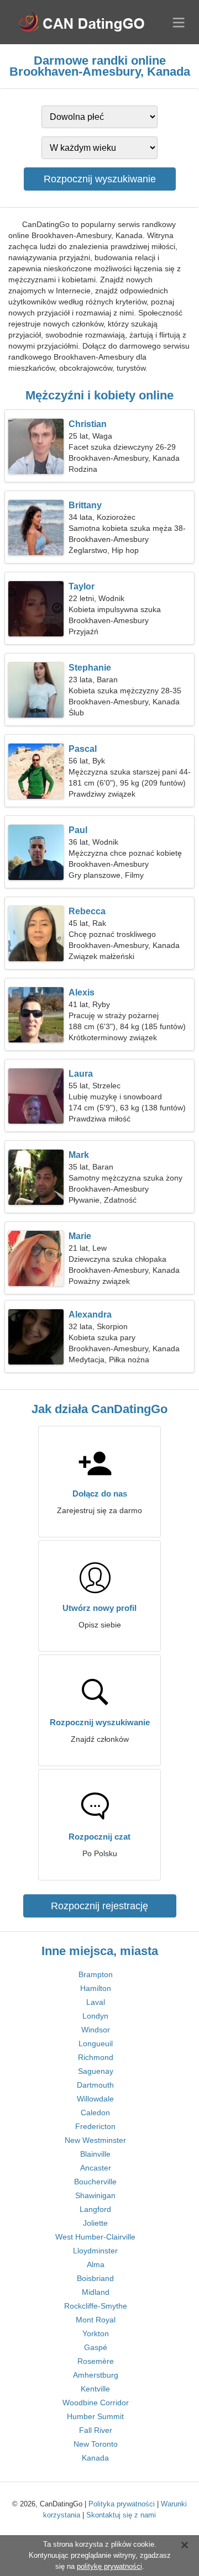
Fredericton (95, 2126)
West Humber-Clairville (95, 2237)
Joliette (95, 2223)
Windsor (96, 2030)
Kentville (95, 2389)
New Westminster (95, 2140)
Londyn (95, 2016)
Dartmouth (95, 2085)
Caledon (95, 2113)
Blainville (95, 2154)
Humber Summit (95, 2416)
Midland (96, 2292)
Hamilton (96, 1988)
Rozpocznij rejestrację (99, 1906)
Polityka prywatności (122, 2504)
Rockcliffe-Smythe (96, 2306)
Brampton (96, 1974)
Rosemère (96, 2361)
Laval (96, 2002)
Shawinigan (95, 2195)
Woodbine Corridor (96, 2403)
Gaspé (96, 2347)
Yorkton (96, 2333)
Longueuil (96, 2043)
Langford (95, 2209)
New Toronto (96, 2444)
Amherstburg (96, 2375)
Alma (96, 2264)
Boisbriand (95, 2278)
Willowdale (95, 2099)
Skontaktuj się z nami (121, 2515)
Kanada (95, 2458)
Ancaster (96, 2168)
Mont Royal (96, 2320)
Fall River (96, 2430)
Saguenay (96, 2071)
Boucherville (95, 2182)
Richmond (96, 2057)
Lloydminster (95, 2251)
